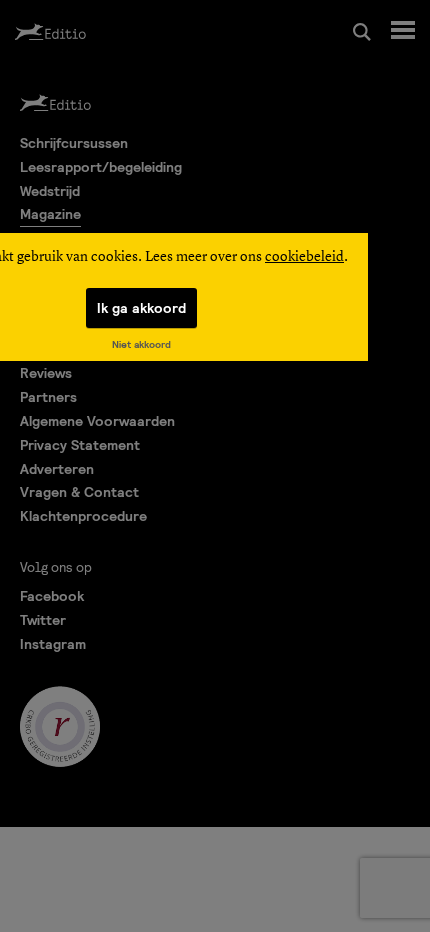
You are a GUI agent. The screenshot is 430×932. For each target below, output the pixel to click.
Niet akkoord (141, 344)
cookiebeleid (304, 257)
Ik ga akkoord (141, 308)
